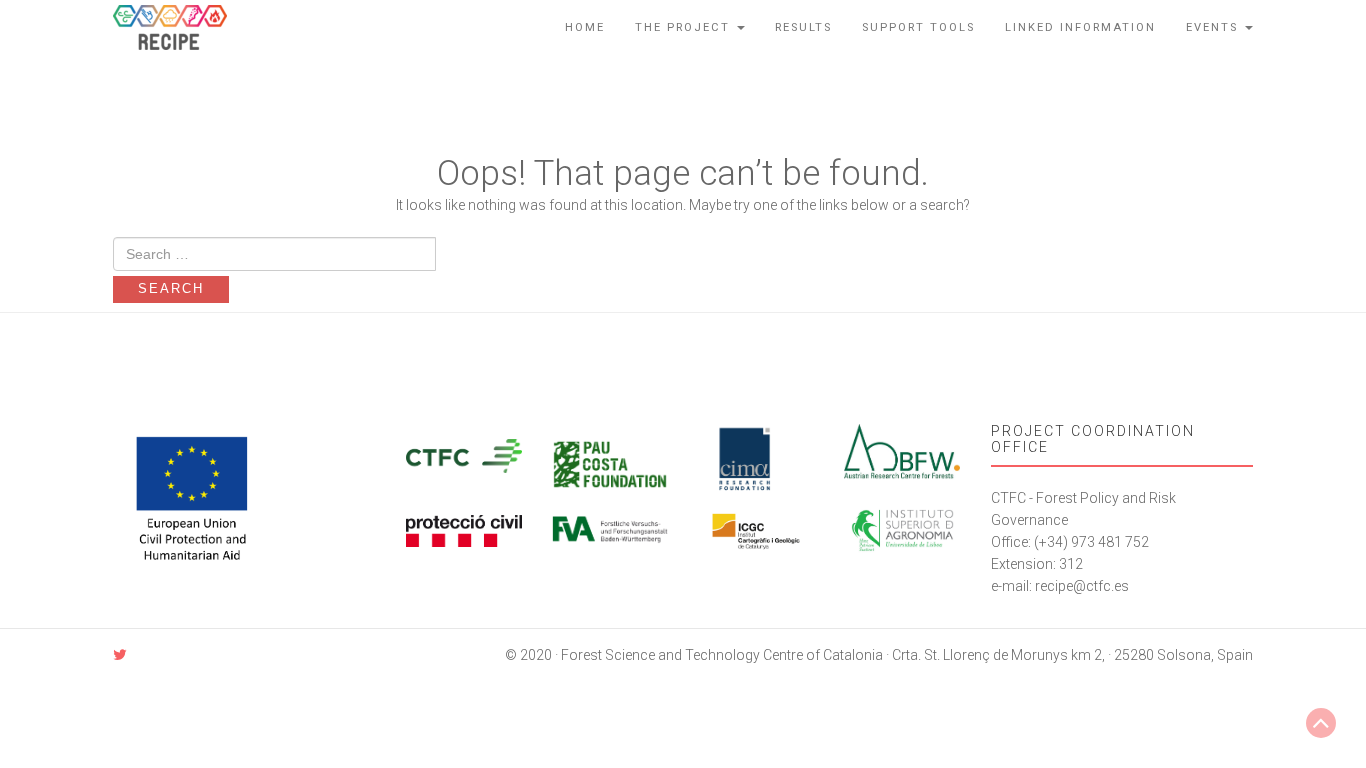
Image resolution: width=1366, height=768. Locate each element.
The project (685, 27)
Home (585, 27)
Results (803, 27)
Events (1214, 27)
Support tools (918, 27)
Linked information (1080, 27)
